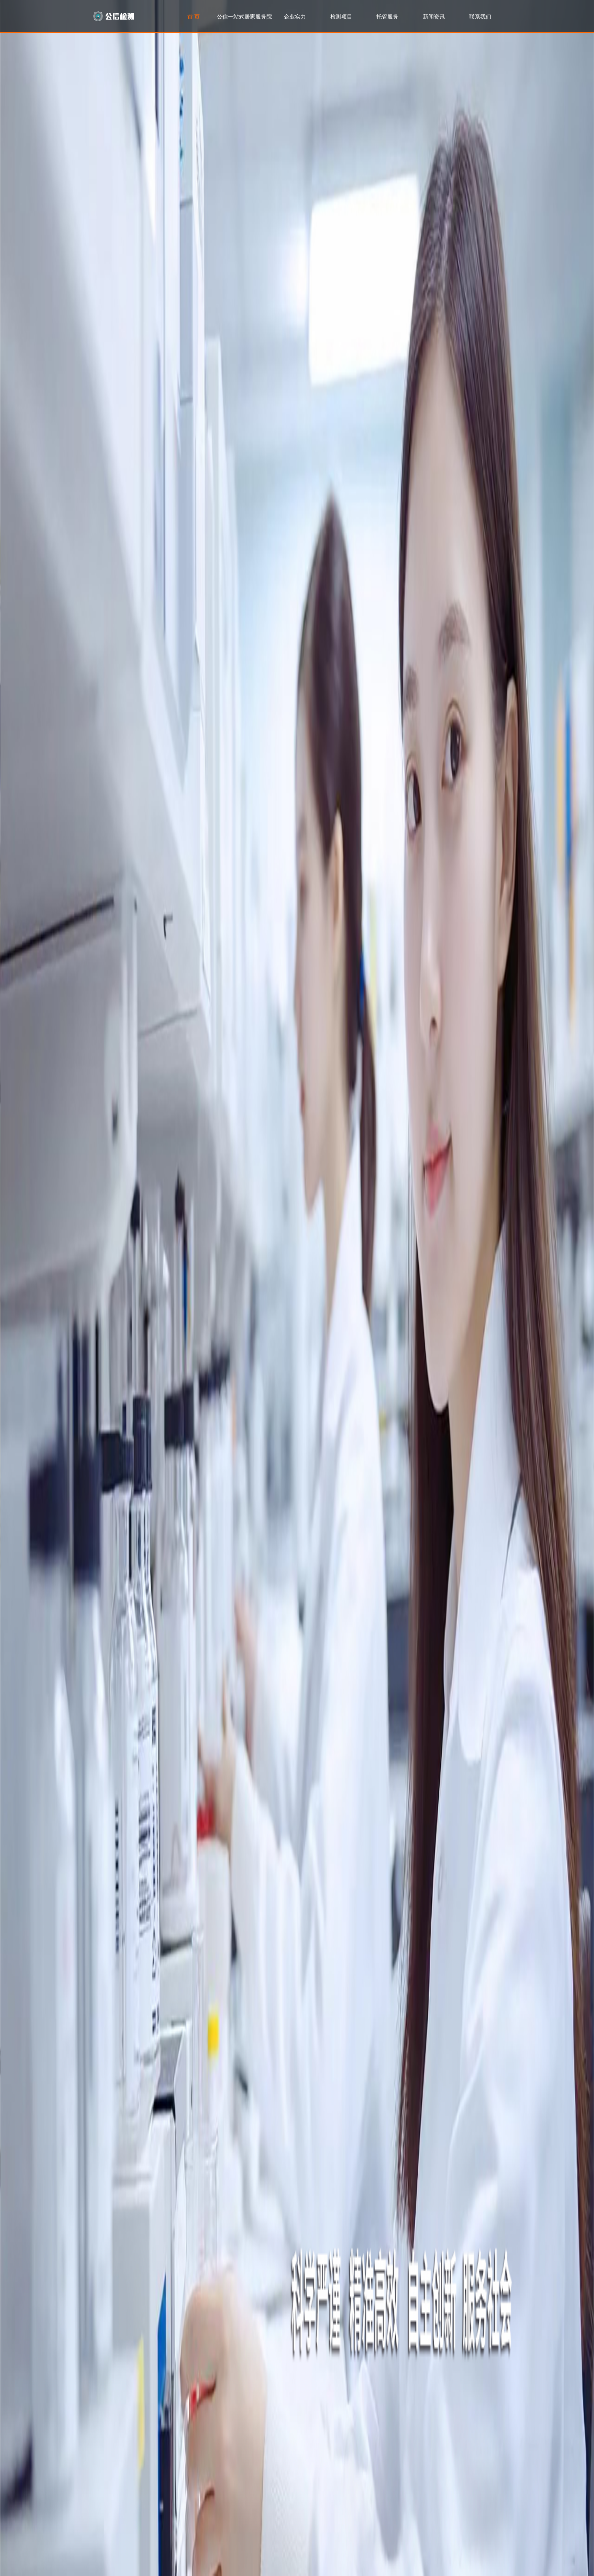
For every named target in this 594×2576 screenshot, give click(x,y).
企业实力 (295, 16)
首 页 (194, 16)
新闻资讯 (434, 16)
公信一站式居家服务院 (244, 16)
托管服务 (387, 16)
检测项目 (341, 16)
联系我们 (480, 16)
